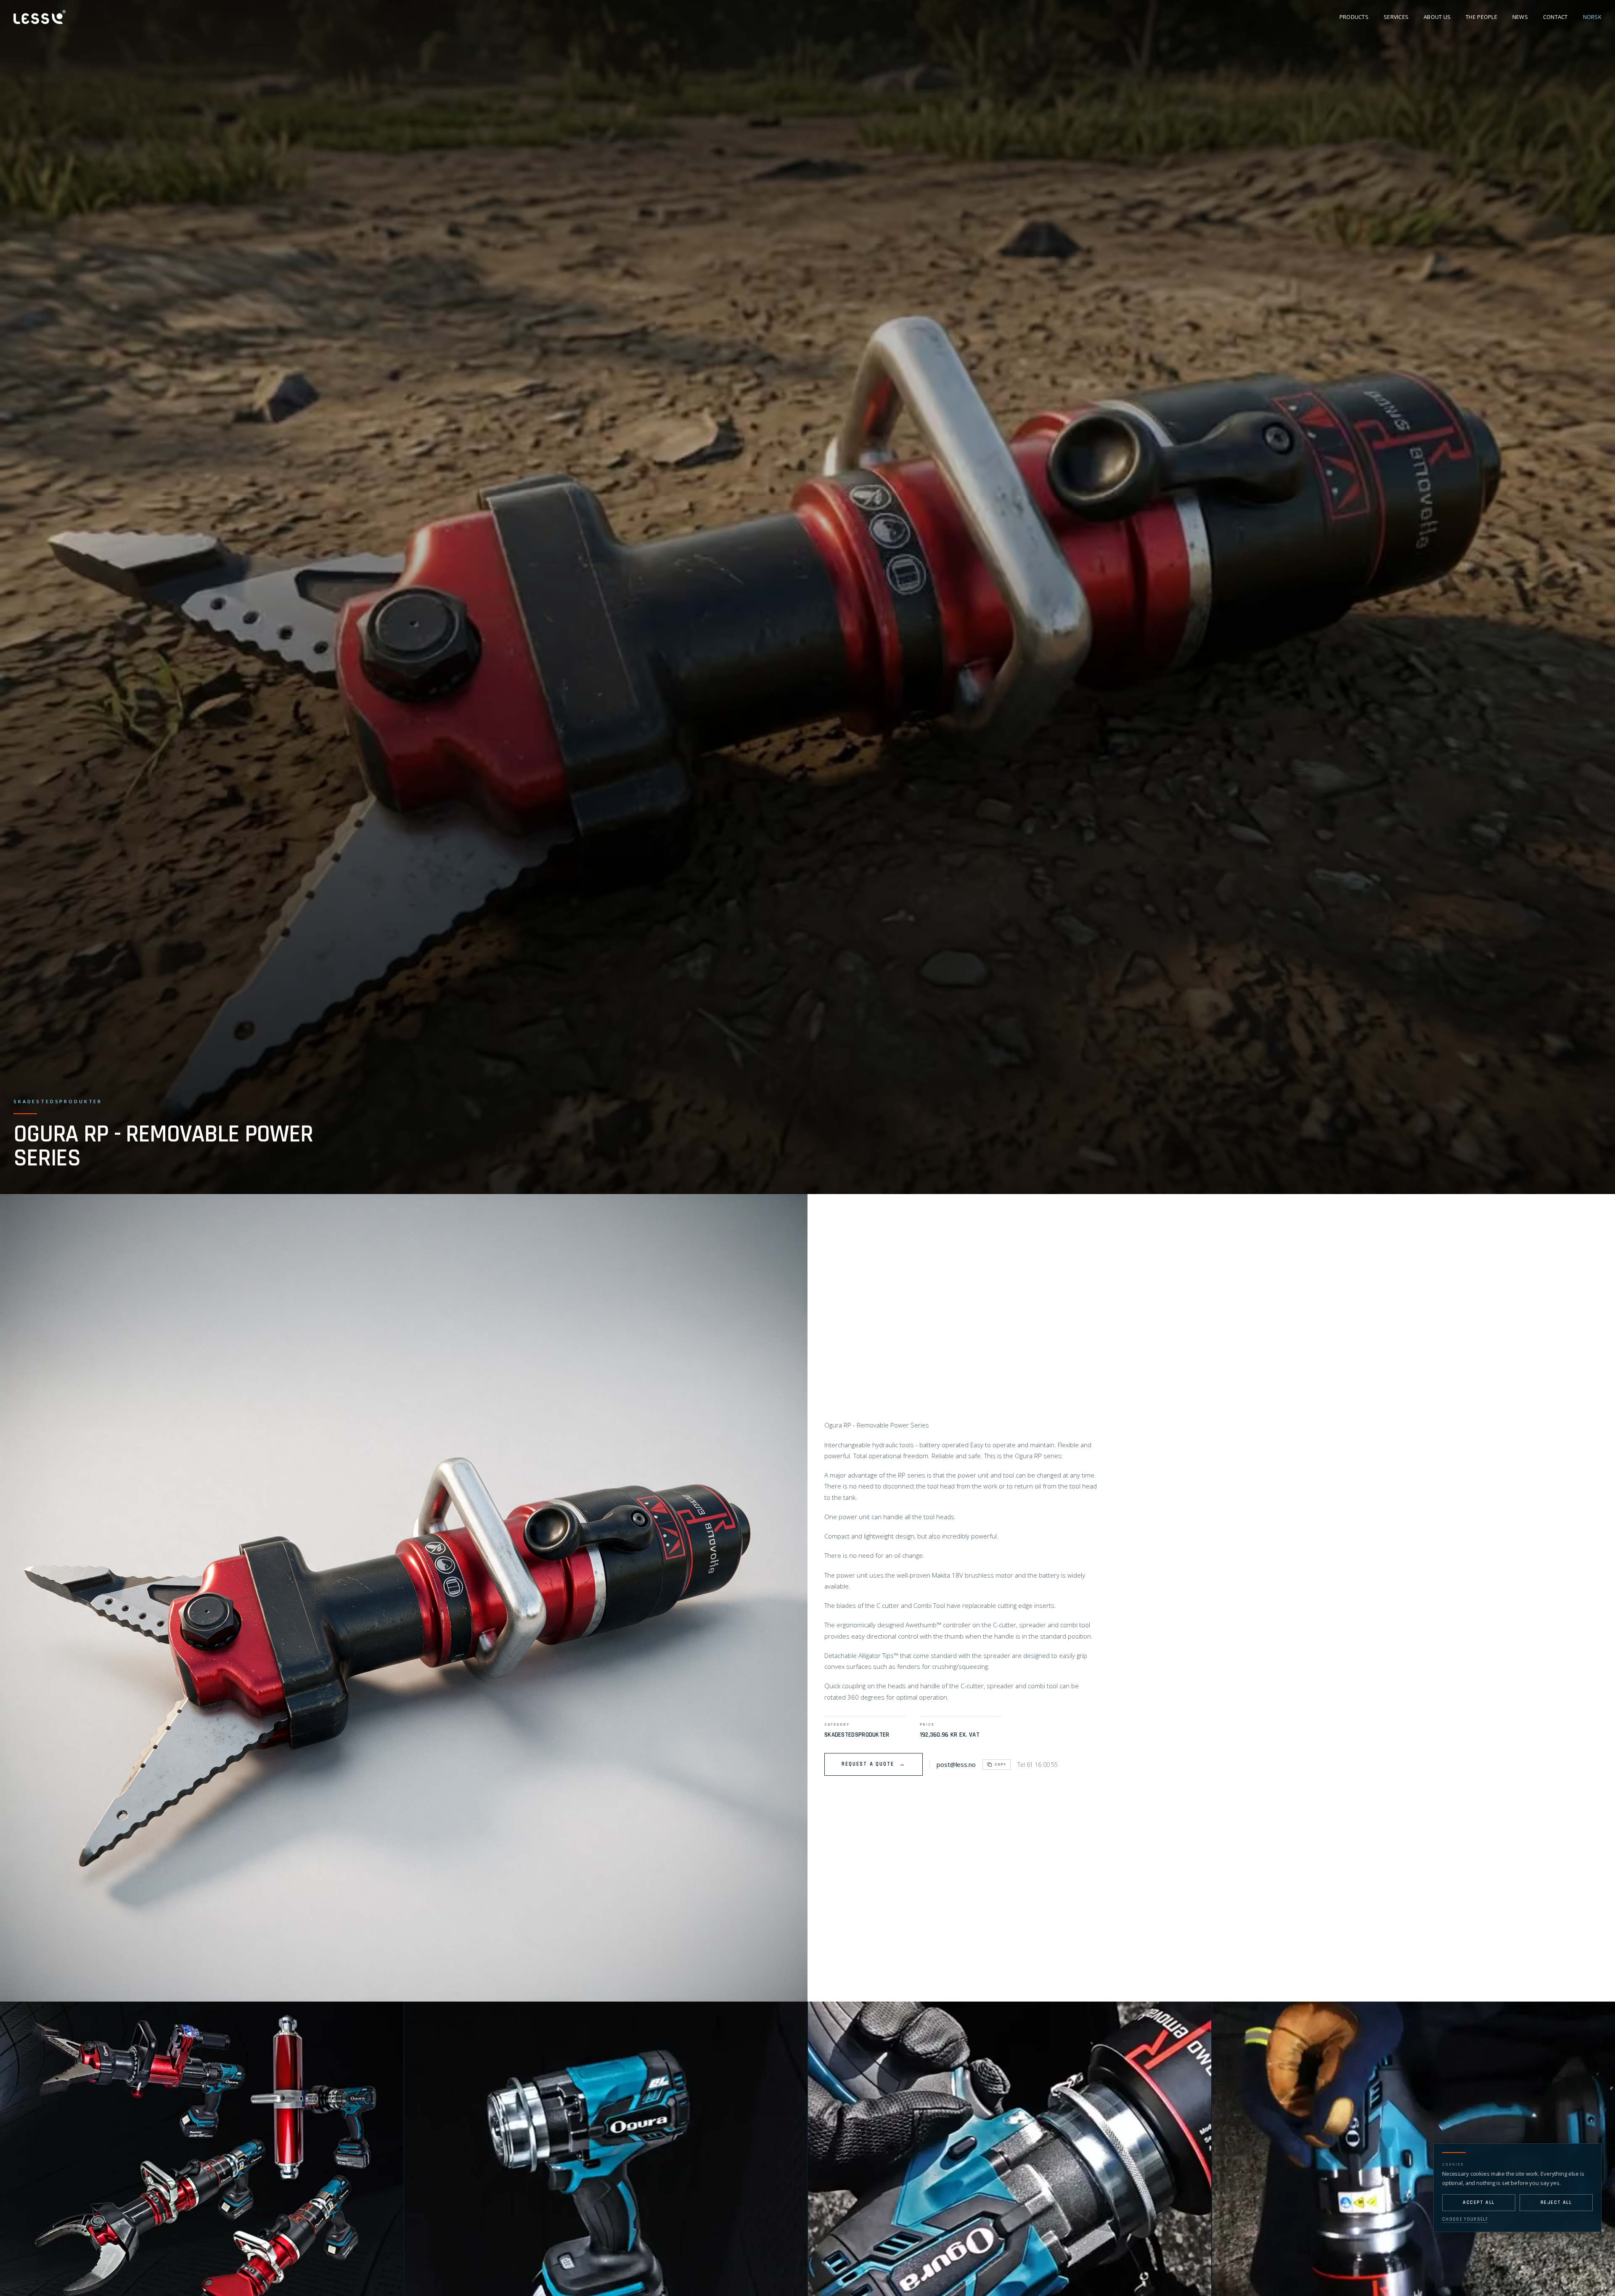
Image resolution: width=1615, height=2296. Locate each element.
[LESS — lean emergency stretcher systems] (40, 17)
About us (1437, 17)
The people (1481, 17)
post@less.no (956, 1764)
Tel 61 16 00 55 (1038, 1765)
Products (1354, 17)
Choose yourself (1465, 2219)
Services (1396, 17)
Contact (1555, 17)
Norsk (1592, 17)
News (1520, 17)
